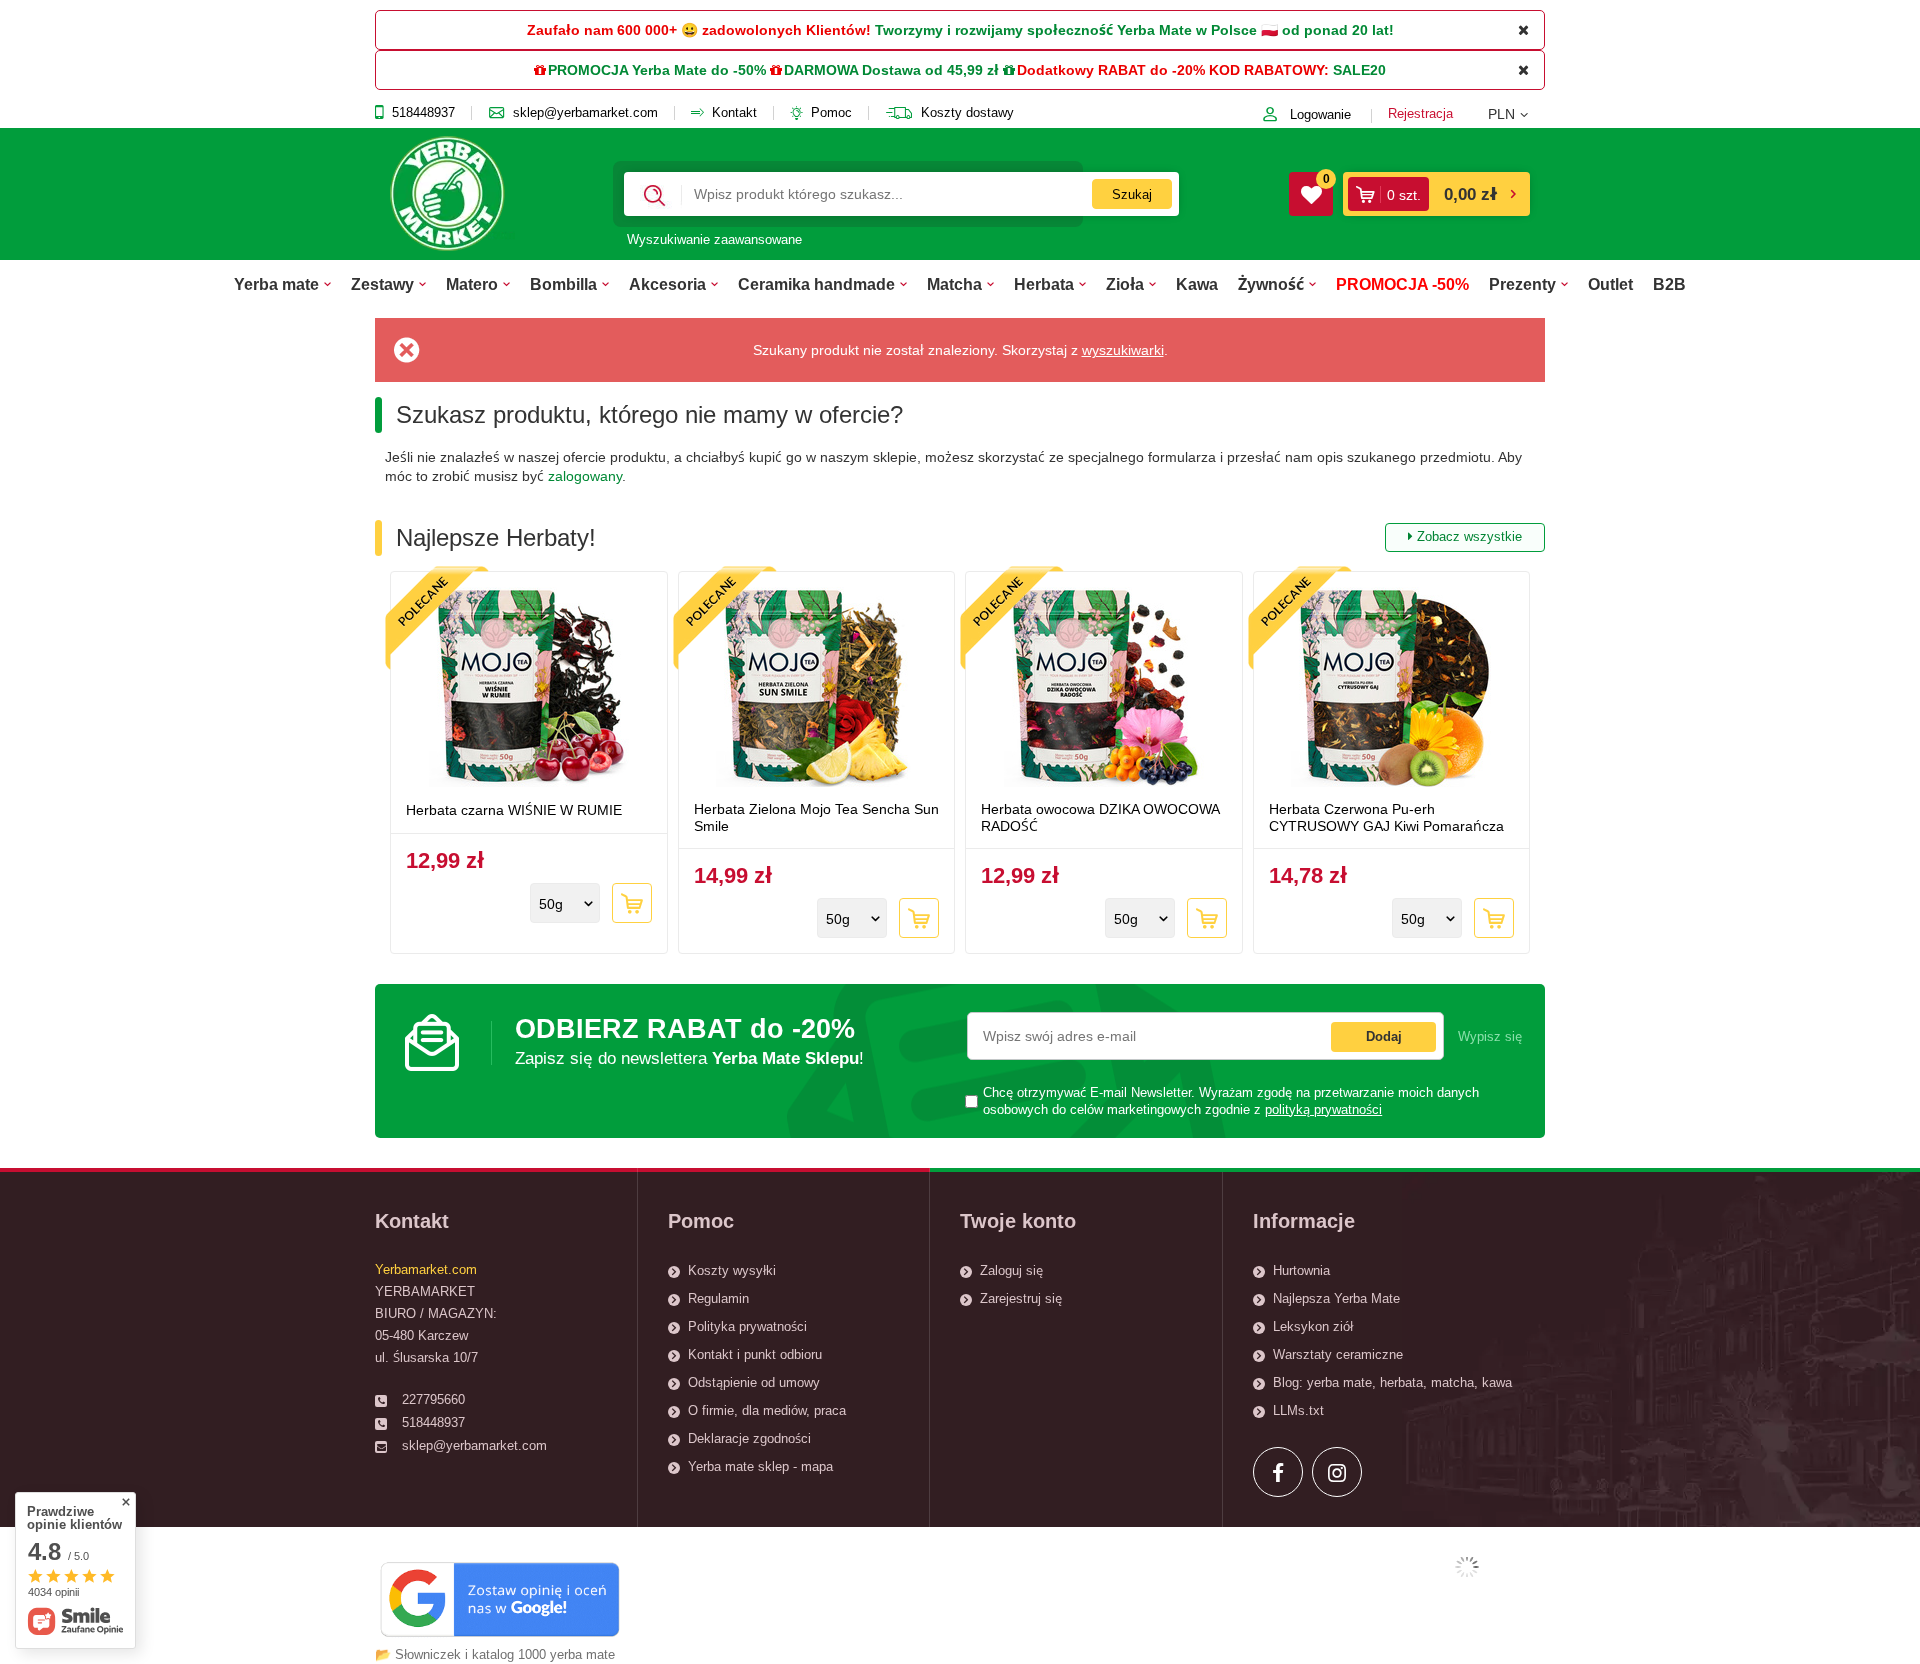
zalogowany (585, 476)
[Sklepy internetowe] (1467, 1567)
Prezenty (1522, 284)
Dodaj (1384, 1036)
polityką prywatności (1323, 1110)
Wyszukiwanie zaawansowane (714, 239)
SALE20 (1359, 70)
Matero (472, 284)
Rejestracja (1420, 113)
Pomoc (831, 113)
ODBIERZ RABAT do (689, 1040)
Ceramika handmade (816, 284)
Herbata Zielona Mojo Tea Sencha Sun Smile (816, 817)
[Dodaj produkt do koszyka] (632, 903)
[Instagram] (1337, 1472)
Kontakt (734, 113)
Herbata (1044, 284)
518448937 (423, 113)
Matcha (954, 284)
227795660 (433, 1399)
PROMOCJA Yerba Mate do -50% (657, 70)
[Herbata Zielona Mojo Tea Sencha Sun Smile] (817, 689)
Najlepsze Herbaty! (959, 537)
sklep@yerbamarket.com (585, 113)
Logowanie (1320, 114)
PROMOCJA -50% (1402, 284)
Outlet (1610, 284)
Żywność (1271, 284)
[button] (1516, 114)
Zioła (1125, 284)
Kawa (1197, 284)
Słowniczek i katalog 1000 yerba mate (505, 1654)
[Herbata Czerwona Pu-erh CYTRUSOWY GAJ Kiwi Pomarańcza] (1392, 689)
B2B (1669, 284)
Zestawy (382, 284)
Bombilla (563, 284)
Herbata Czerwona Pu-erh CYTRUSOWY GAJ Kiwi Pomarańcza (1386, 817)
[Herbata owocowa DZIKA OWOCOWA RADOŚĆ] (1104, 689)
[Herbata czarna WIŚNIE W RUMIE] (529, 689)
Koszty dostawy (967, 113)
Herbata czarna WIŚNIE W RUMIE (514, 810)
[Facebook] (1278, 1472)
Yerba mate (276, 284)
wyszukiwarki (1123, 350)
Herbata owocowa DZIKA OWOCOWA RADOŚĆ (1100, 817)
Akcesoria (667, 284)
